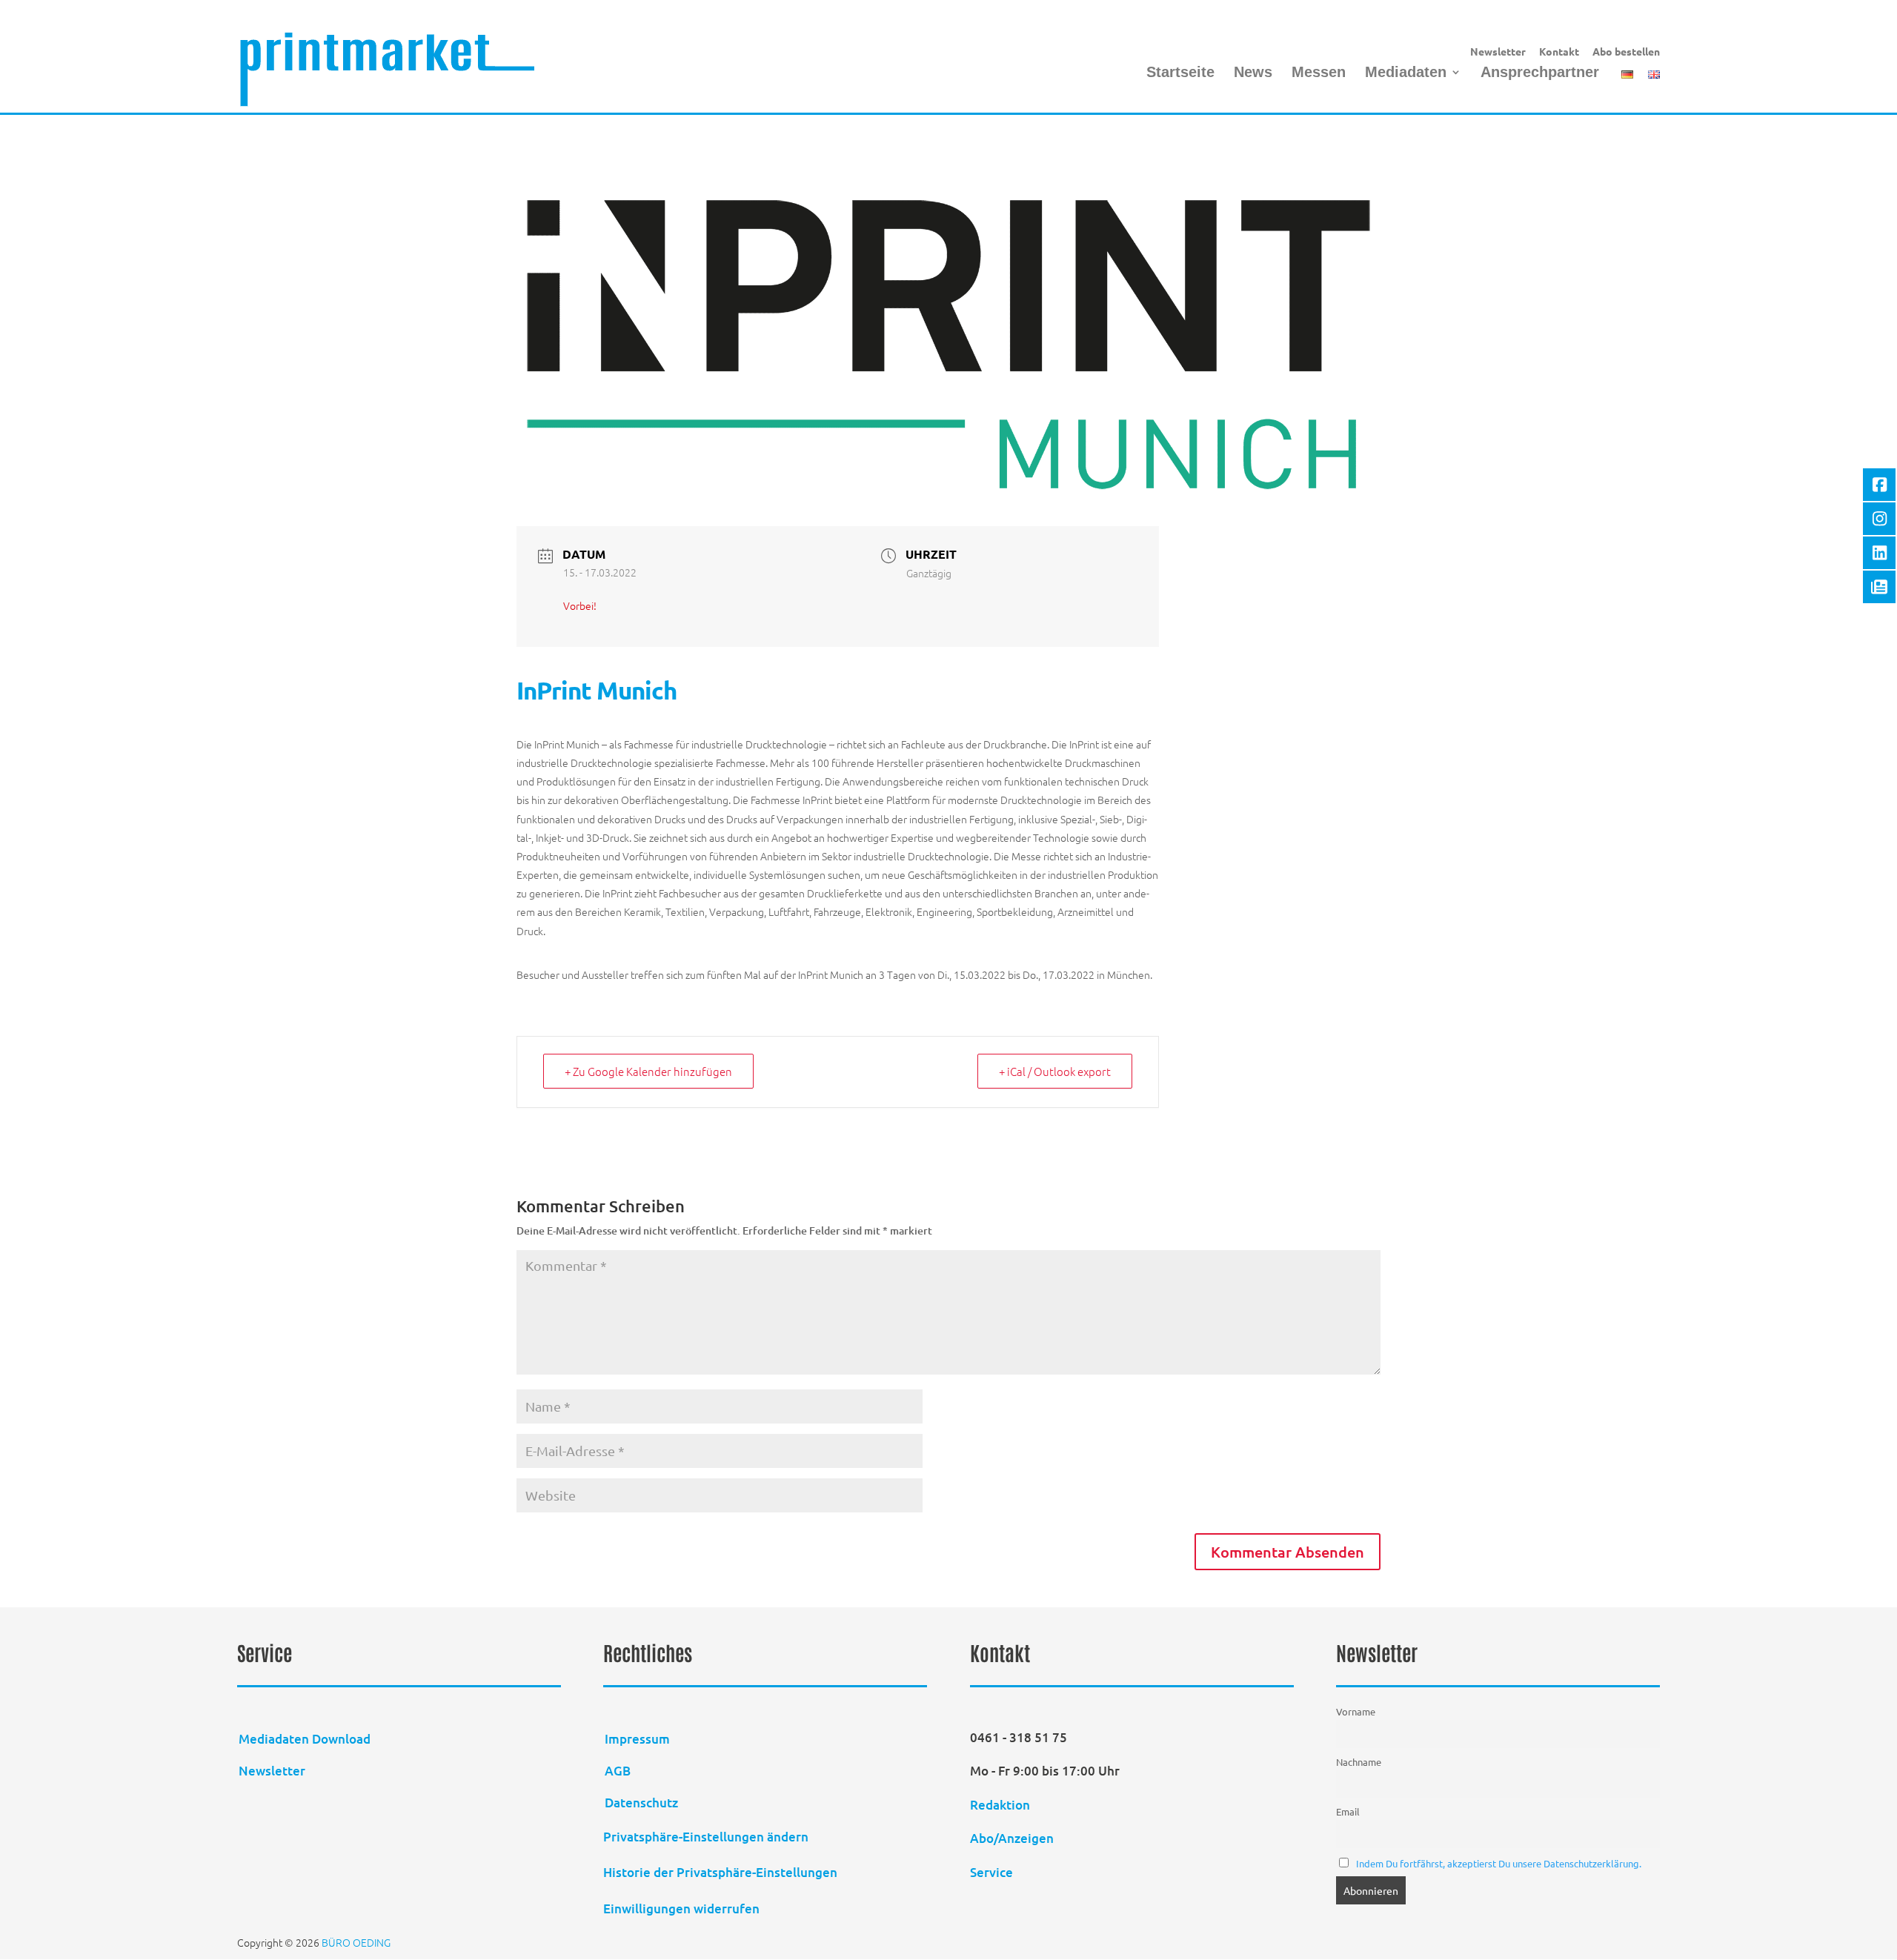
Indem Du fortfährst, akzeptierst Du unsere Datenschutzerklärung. (1499, 1863)
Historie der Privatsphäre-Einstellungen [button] (720, 1872)
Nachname (1359, 1762)
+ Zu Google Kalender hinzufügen (648, 1071)
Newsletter (1498, 52)
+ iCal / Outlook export (1055, 1071)
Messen (1319, 73)
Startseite (1180, 73)
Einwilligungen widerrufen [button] (681, 1908)
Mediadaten (1406, 73)
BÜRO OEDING (356, 1942)
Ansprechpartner (1540, 73)
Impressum (637, 1739)
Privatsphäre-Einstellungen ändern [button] (706, 1837)
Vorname (1356, 1711)
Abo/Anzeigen (1012, 1838)
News (1253, 73)
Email (1348, 1811)
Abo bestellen (1626, 52)
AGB (618, 1771)
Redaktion (1001, 1805)
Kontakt (1559, 52)
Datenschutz (641, 1803)
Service (991, 1872)
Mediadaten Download (305, 1739)
